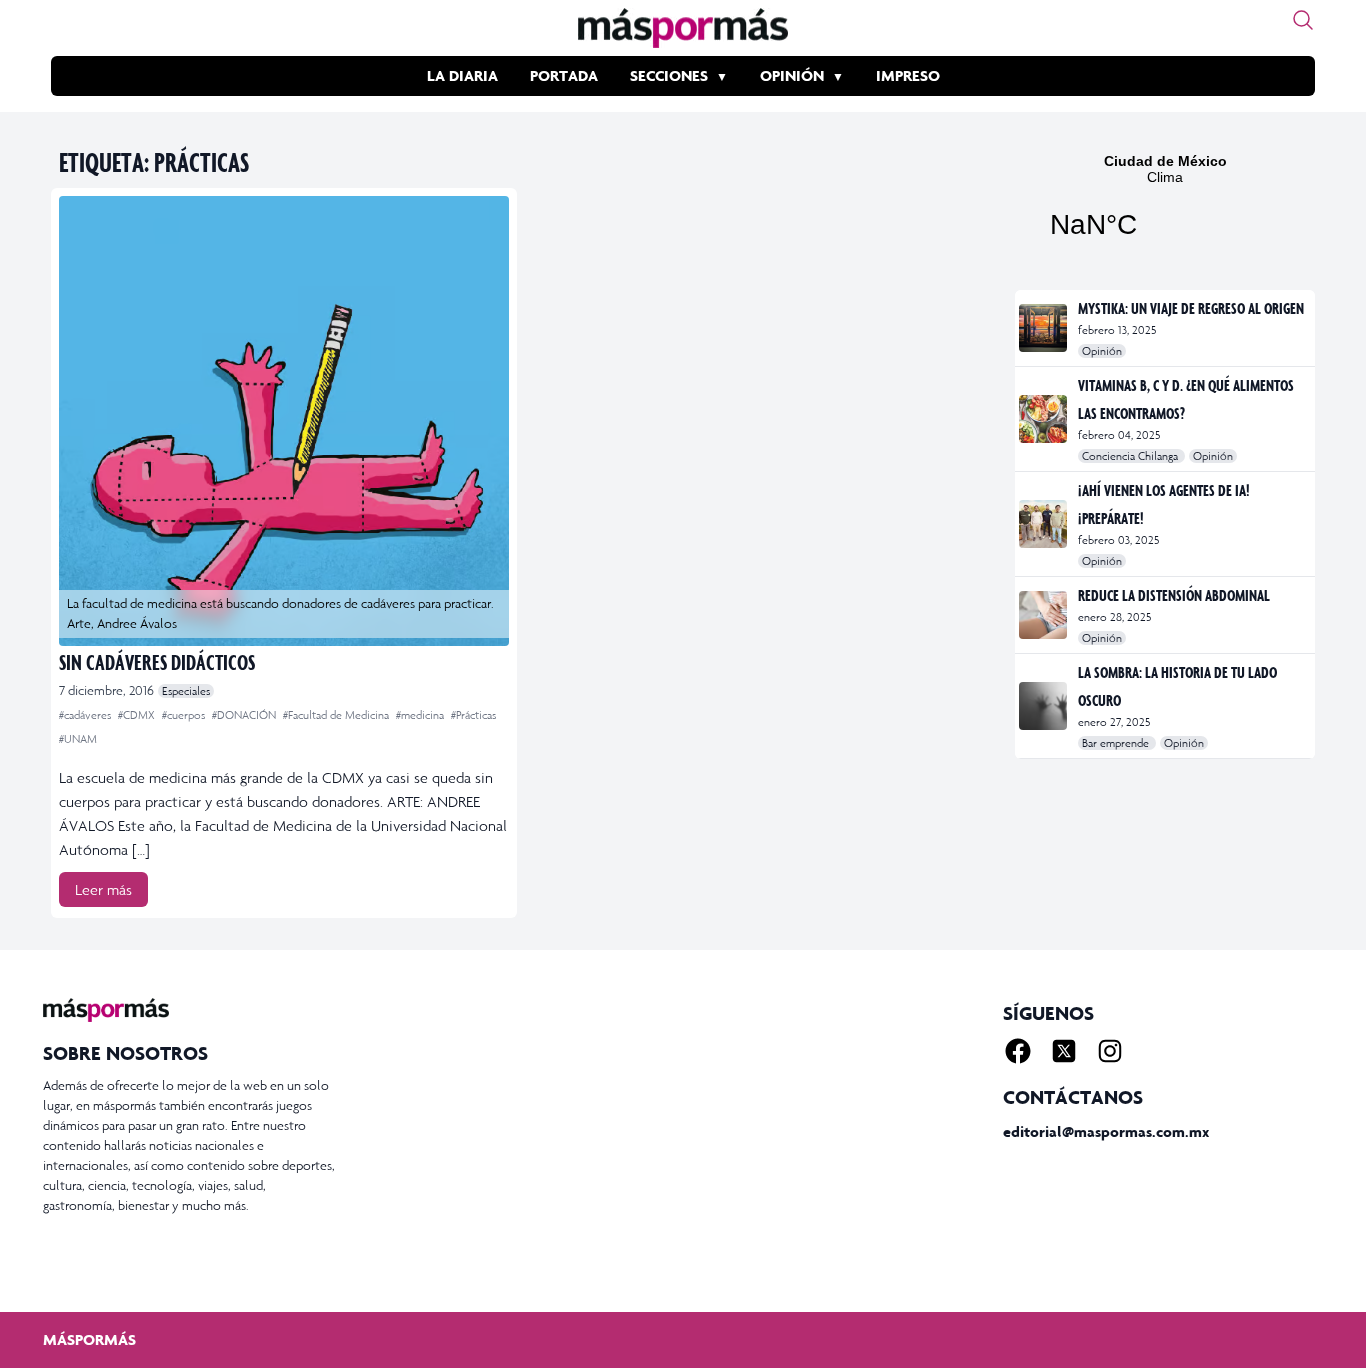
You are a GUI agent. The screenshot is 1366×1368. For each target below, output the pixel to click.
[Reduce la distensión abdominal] (1044, 615)
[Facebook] (1018, 1051)
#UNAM (78, 739)
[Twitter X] (1064, 1051)
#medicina (421, 715)
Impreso (908, 75)
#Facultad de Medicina (337, 715)
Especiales (186, 691)
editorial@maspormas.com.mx (1106, 1131)
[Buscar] (1303, 20)
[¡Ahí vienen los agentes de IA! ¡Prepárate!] (1044, 524)
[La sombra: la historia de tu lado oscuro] (1044, 706)
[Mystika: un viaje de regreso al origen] (1044, 328)
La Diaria (462, 75)
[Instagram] (1110, 1051)
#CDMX (138, 715)
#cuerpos (185, 715)
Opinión (792, 75)
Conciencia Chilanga (1131, 456)
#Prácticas (473, 715)
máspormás (89, 1339)
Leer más (103, 889)
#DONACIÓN (245, 715)
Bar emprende (1117, 743)
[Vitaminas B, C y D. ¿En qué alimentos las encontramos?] (1044, 419)
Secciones (669, 75)
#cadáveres (86, 715)
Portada (564, 75)
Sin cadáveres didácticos (157, 661)
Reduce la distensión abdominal (1174, 595)
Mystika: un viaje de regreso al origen (1191, 308)
